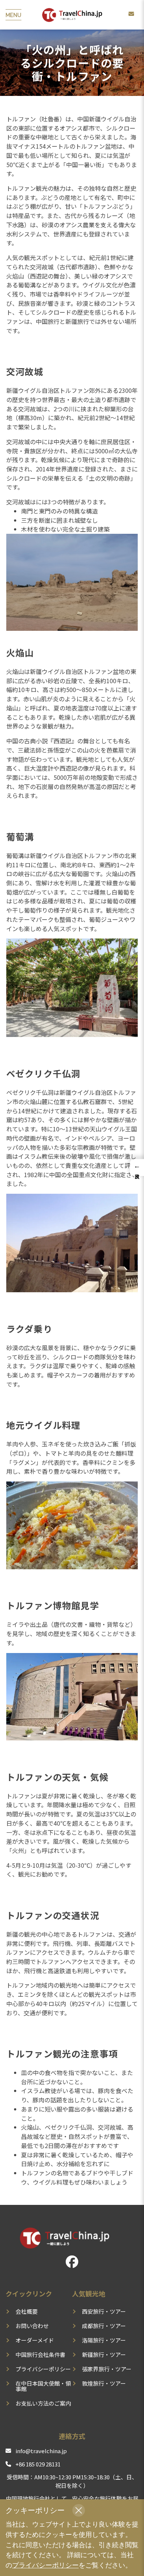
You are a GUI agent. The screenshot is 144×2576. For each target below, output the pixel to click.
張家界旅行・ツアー (107, 2369)
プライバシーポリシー (43, 2369)
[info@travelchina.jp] (131, 14)
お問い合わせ (32, 2326)
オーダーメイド (35, 2340)
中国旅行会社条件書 (40, 2354)
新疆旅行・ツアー (104, 2354)
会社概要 (27, 2311)
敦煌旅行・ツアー (104, 2383)
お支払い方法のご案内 (43, 2403)
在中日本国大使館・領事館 (43, 2386)
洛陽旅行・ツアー (104, 2340)
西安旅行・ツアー (104, 2311)
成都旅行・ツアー (104, 2326)
